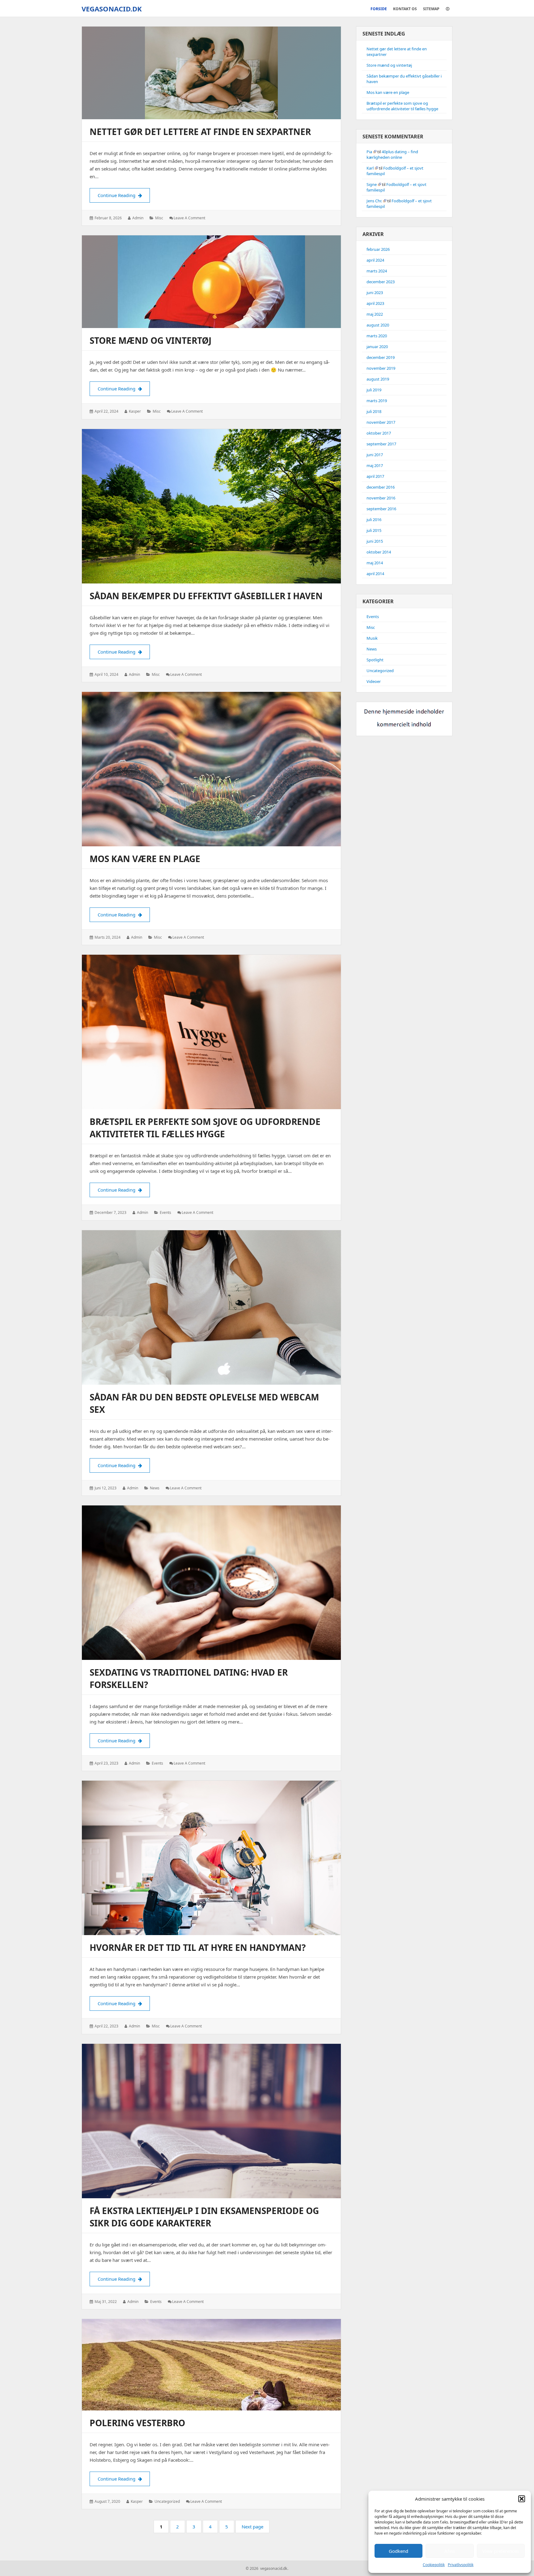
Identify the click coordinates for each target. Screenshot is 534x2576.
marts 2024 (377, 271)
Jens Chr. (374, 201)
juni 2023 (375, 293)
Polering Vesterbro (137, 2423)
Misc (159, 218)
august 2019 (378, 379)
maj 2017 (375, 465)
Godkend (398, 2551)
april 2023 (375, 303)
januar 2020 (377, 347)
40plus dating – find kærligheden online (392, 154)
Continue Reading (124, 195)
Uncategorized (167, 2501)
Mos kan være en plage (145, 859)
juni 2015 (375, 541)
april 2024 (375, 260)
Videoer (374, 681)
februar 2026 (378, 249)
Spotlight (375, 660)
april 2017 (375, 476)
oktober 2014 (379, 552)
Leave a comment (189, 218)
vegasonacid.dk (112, 9)
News (155, 1488)
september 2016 (381, 509)
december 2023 (381, 282)
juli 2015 (374, 530)
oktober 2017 (379, 433)
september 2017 (381, 444)
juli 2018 (374, 411)
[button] (522, 2499)
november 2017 (381, 422)
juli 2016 (374, 520)
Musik (372, 638)
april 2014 (375, 574)
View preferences (501, 2551)
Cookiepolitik (434, 2565)
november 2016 (381, 498)
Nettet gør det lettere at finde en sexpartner (200, 132)
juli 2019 (374, 390)
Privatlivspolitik (461, 2565)
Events (165, 1212)
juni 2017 (375, 455)
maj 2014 (375, 563)
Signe (372, 184)
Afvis (450, 2551)
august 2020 (378, 325)
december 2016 (381, 487)
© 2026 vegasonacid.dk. (267, 2568)
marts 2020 (377, 336)
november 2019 (381, 368)
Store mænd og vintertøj (150, 340)
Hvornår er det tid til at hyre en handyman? (198, 1947)
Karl (370, 168)
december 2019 (381, 357)
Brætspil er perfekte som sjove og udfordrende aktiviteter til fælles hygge (402, 106)
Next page (252, 2527)
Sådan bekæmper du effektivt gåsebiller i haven (206, 596)
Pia (369, 152)
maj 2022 (375, 314)
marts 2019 (377, 401)
